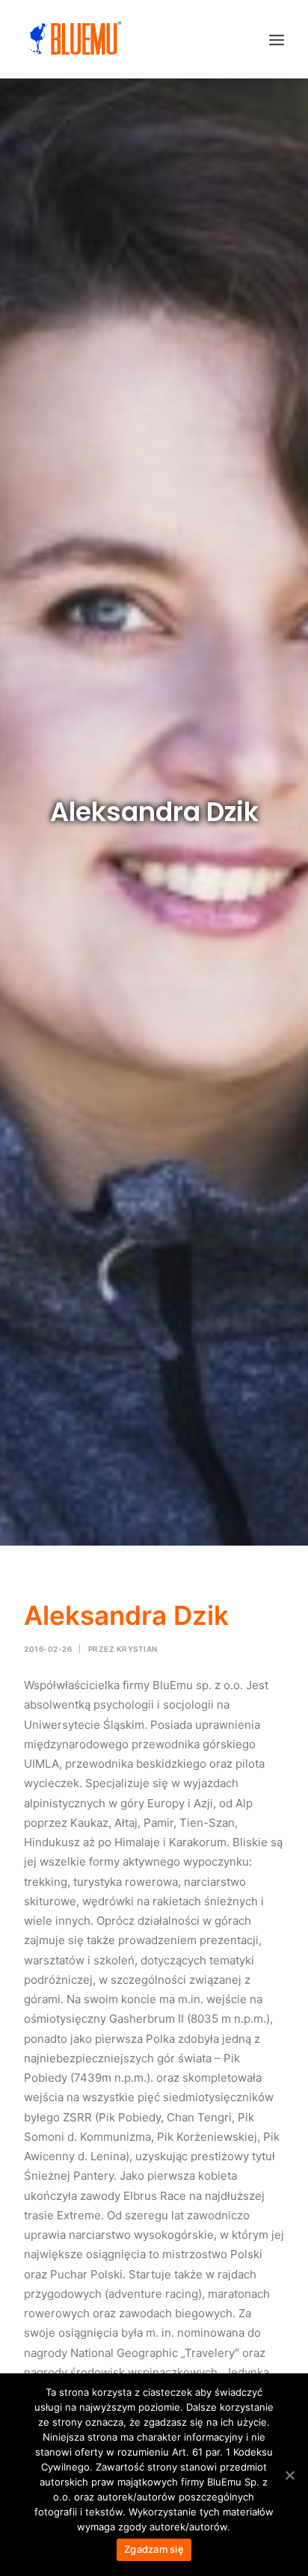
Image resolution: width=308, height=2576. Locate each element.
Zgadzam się (154, 2549)
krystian (137, 1649)
